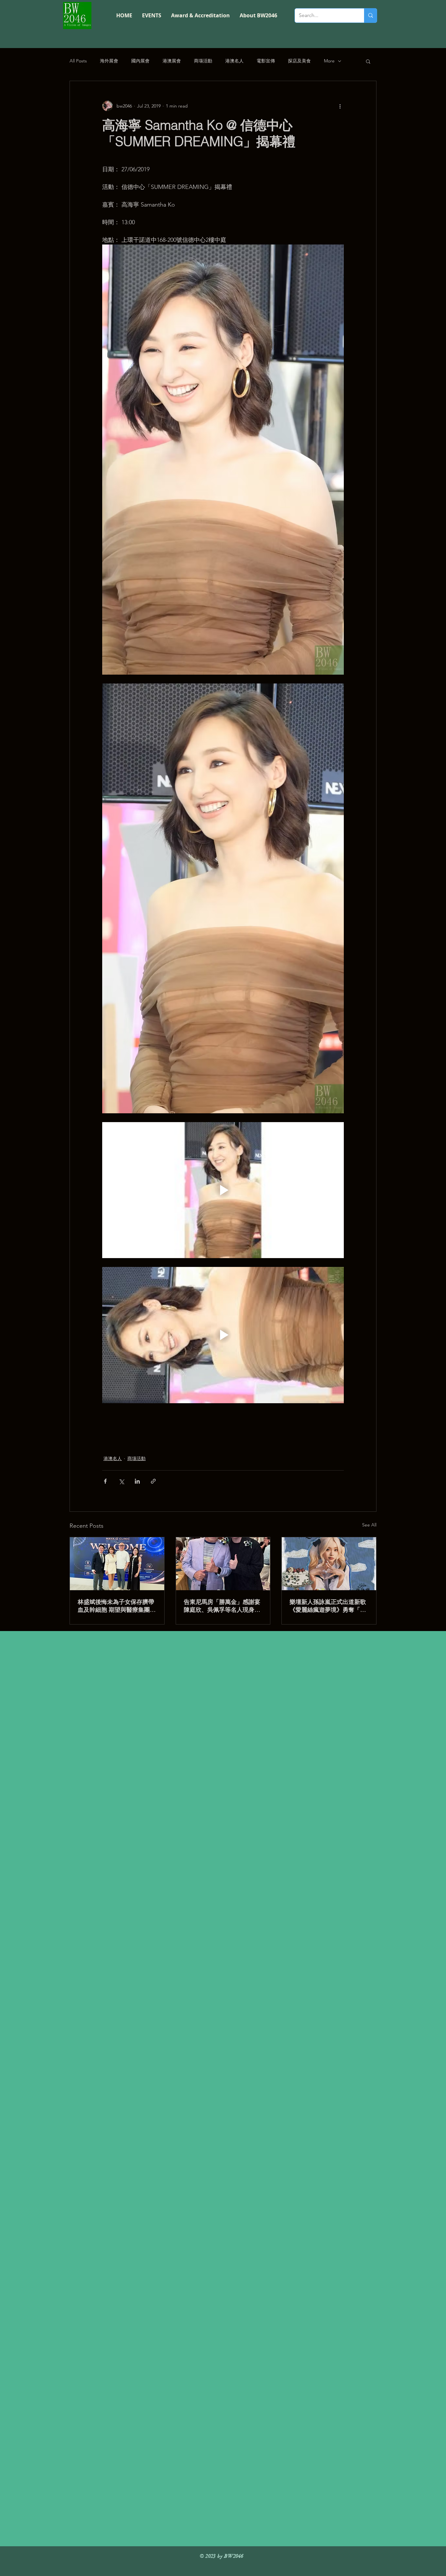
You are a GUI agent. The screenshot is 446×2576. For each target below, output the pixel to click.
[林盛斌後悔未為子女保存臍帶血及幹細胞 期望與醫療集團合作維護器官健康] (117, 1564)
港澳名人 (234, 61)
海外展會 (109, 61)
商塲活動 (203, 61)
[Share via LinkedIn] (137, 1481)
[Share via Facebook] (105, 1481)
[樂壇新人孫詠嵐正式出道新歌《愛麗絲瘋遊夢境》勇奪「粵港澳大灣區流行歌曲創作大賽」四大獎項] (329, 1564)
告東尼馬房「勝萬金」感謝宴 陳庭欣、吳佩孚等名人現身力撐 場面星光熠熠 (222, 1606)
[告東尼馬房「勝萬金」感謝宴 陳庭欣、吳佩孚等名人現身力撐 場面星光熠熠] (223, 1564)
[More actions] (340, 106)
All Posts (78, 61)
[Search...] (370, 16)
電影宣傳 (266, 61)
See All (369, 1525)
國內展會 (140, 61)
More (329, 61)
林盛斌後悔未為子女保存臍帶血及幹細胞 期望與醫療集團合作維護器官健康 (117, 1606)
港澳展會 (172, 61)
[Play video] (223, 1190)
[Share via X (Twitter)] (121, 1481)
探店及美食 (299, 61)
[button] (368, 61)
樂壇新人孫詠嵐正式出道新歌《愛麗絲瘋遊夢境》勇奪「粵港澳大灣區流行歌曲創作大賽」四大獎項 (328, 1606)
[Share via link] (153, 1481)
